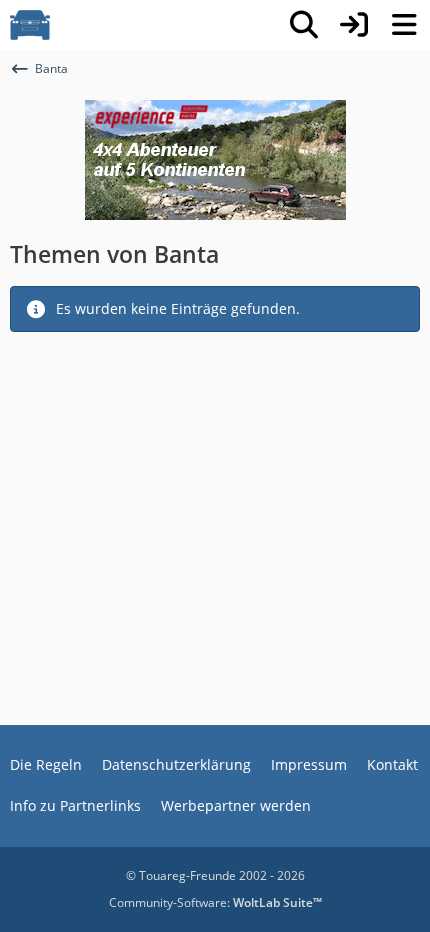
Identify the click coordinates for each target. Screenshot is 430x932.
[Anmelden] (354, 25)
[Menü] (404, 25)
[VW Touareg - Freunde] (30, 25)
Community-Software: (215, 902)
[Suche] (304, 25)
